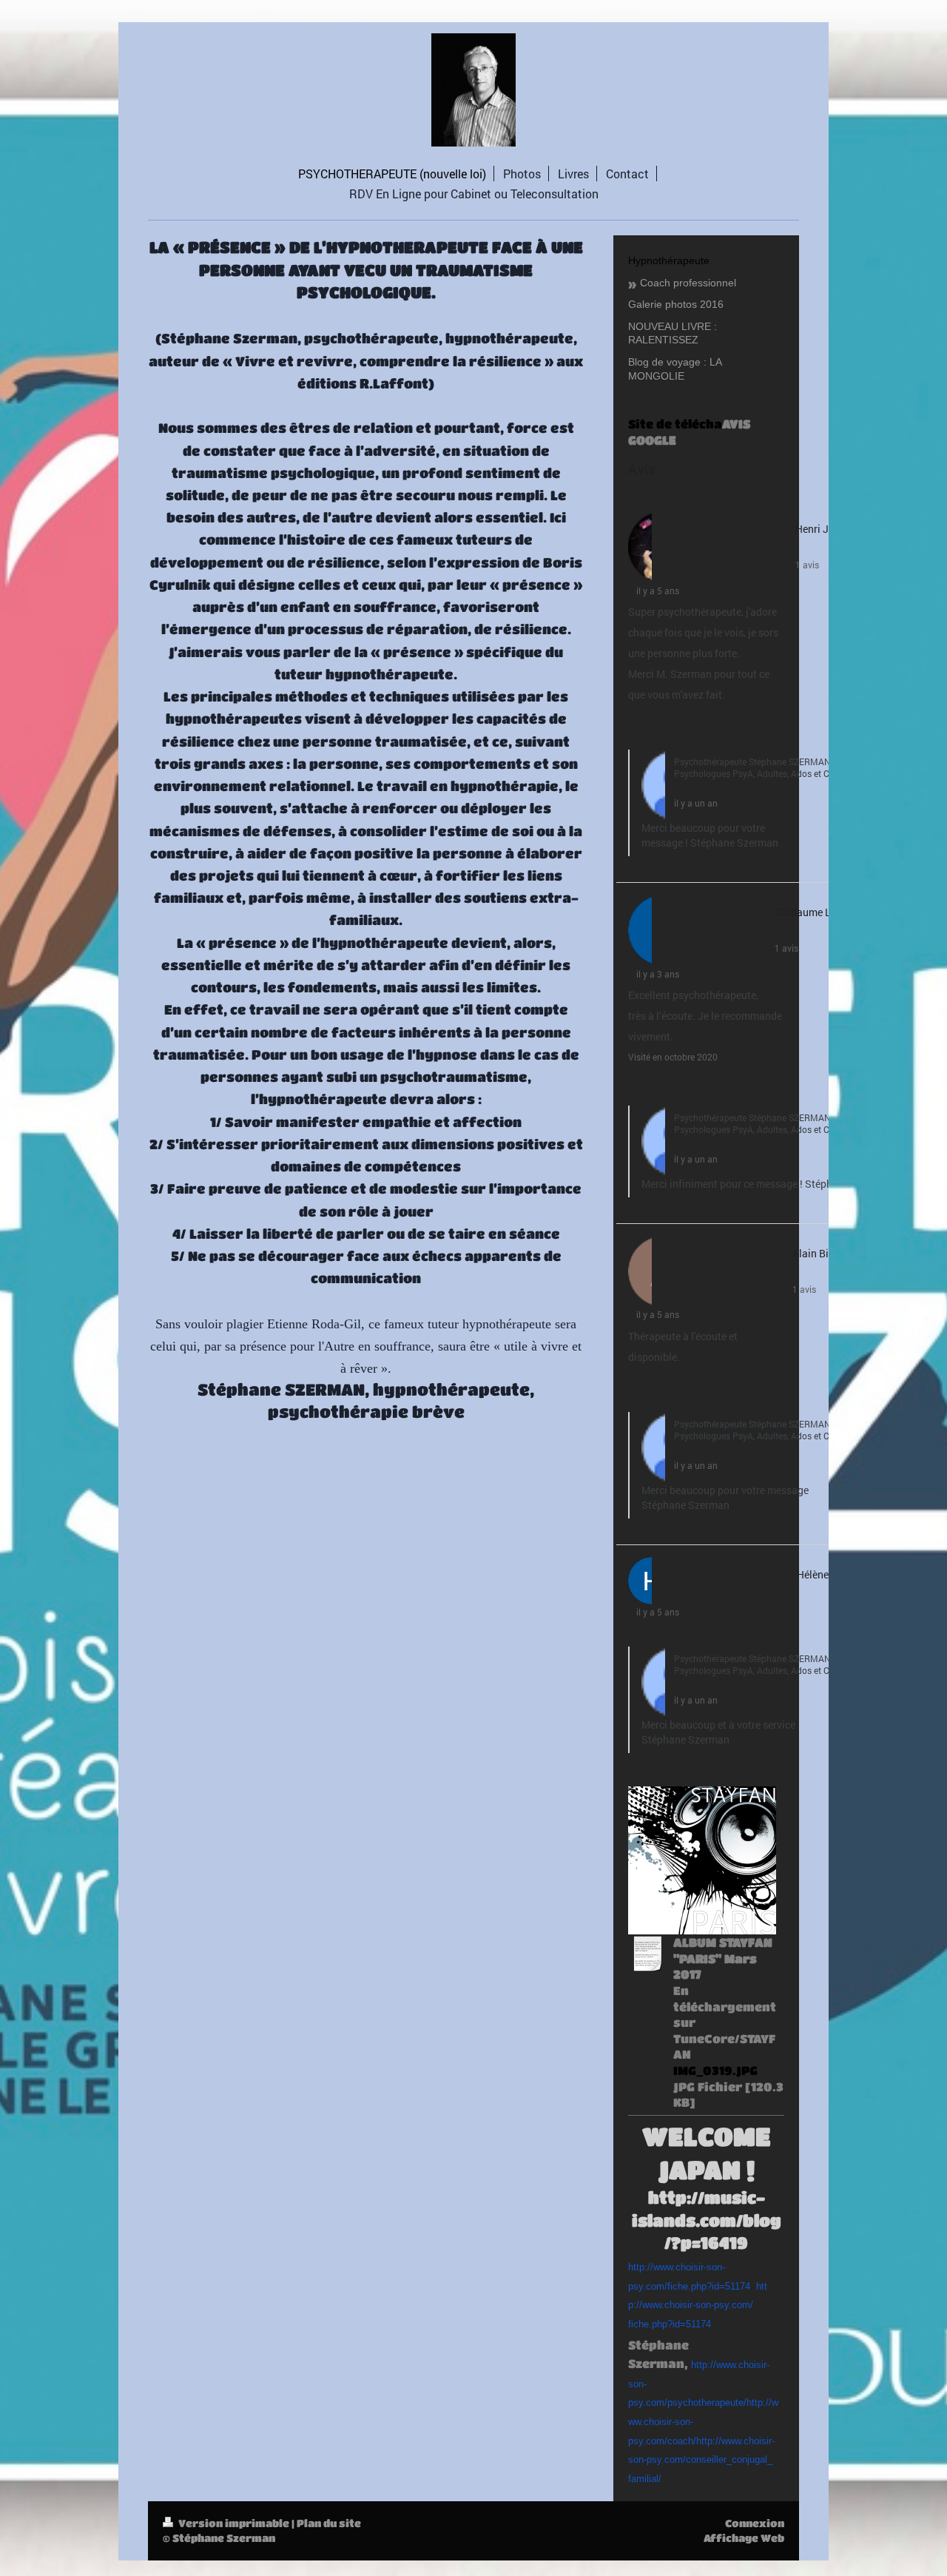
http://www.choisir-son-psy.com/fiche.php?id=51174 (698, 2305)
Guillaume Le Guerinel (826, 912)
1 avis (807, 565)
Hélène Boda (826, 1574)
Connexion (755, 2523)
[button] (636, 726)
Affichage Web (744, 2538)
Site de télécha (675, 424)
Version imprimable (234, 2523)
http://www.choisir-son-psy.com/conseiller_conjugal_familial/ (701, 2460)
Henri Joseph (826, 529)
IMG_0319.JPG (715, 2070)
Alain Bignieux (826, 1253)
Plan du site (329, 2523)
